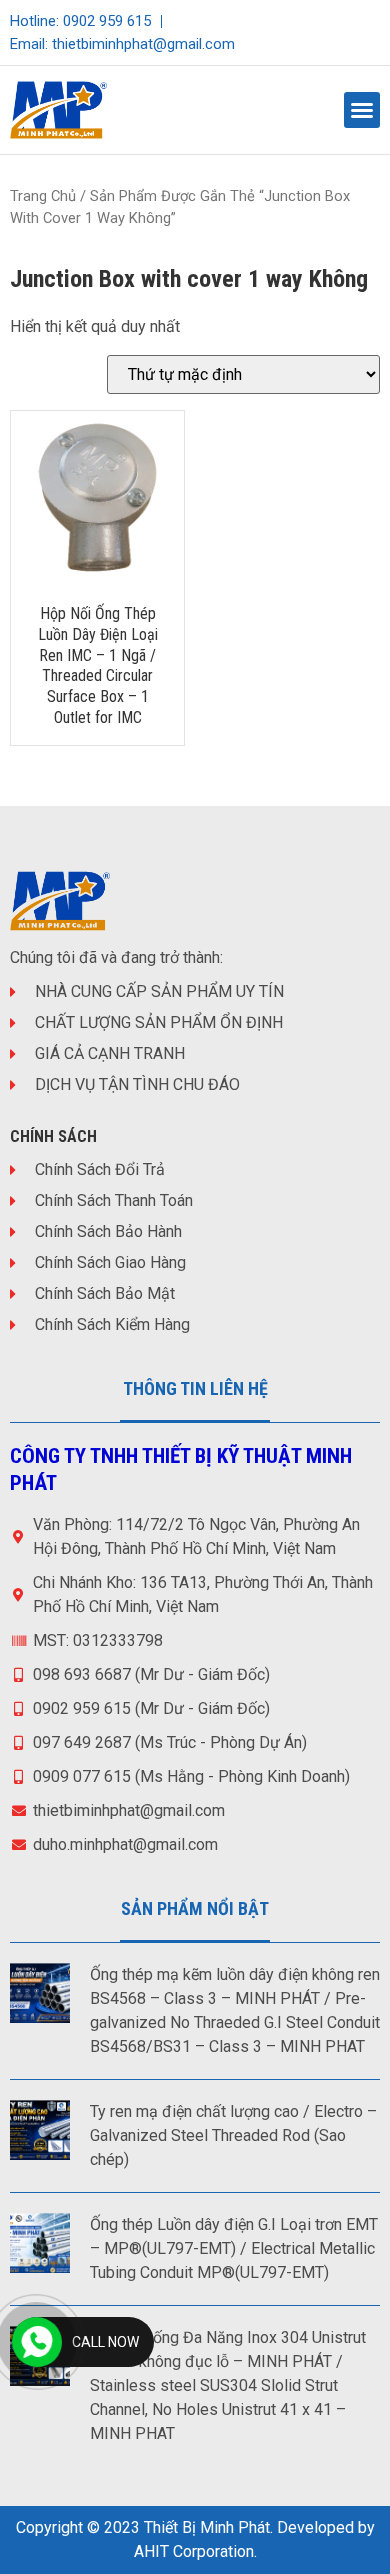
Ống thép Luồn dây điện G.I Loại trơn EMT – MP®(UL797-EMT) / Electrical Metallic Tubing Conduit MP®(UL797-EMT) (234, 2248)
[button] (362, 110)
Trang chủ (43, 196)
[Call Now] (37, 2342)
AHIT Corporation (194, 2551)
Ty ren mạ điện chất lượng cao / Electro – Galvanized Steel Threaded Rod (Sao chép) (233, 2135)
